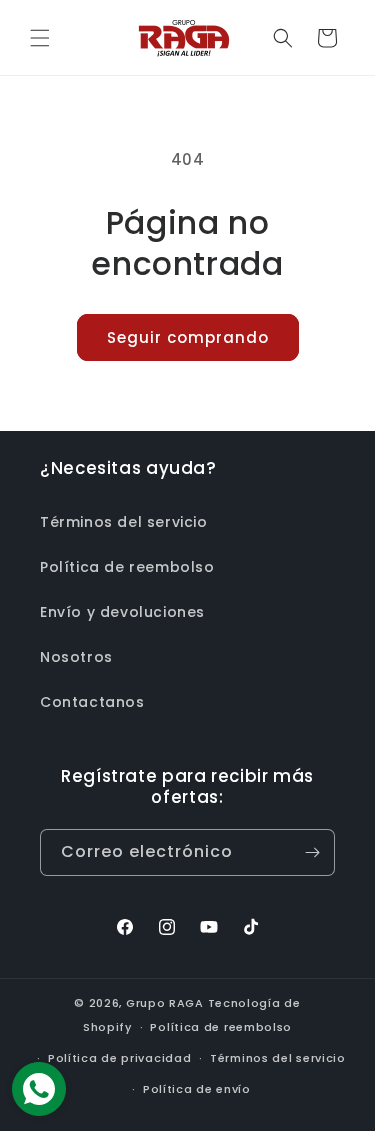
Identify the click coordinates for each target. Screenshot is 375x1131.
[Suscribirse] (312, 852)
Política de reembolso (127, 567)
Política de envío (197, 1089)
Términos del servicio (124, 522)
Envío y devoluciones (122, 612)
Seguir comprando (188, 337)
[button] (40, 38)
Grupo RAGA (165, 1003)
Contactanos (92, 702)
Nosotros (76, 657)
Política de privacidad (119, 1058)
